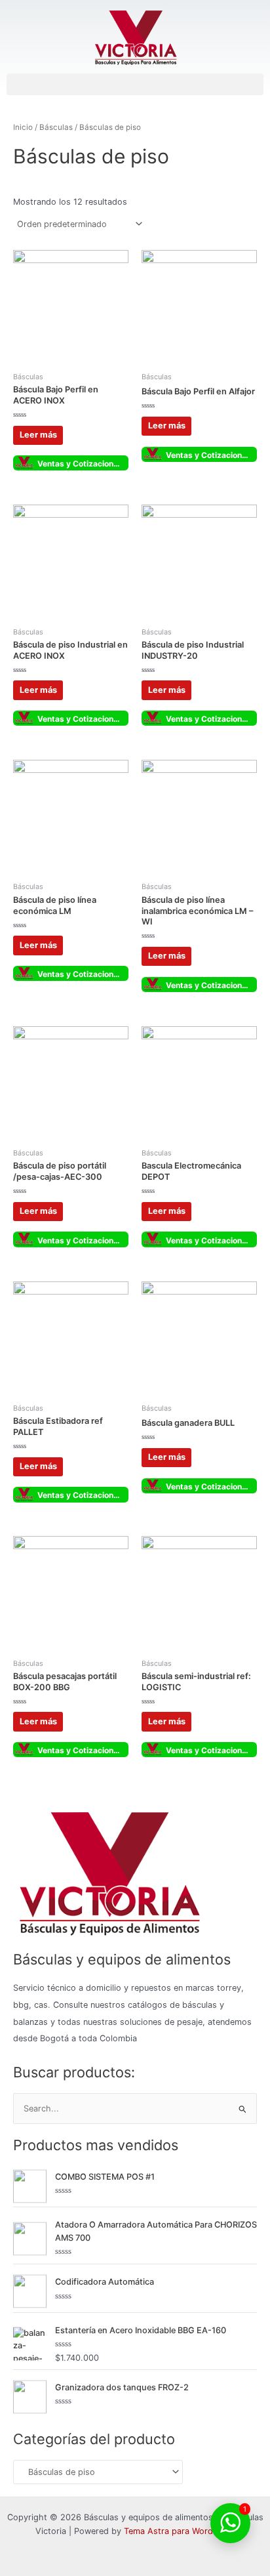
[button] (135, 84)
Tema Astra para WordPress (180, 2531)
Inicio (23, 127)
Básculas (56, 127)
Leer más (38, 435)
